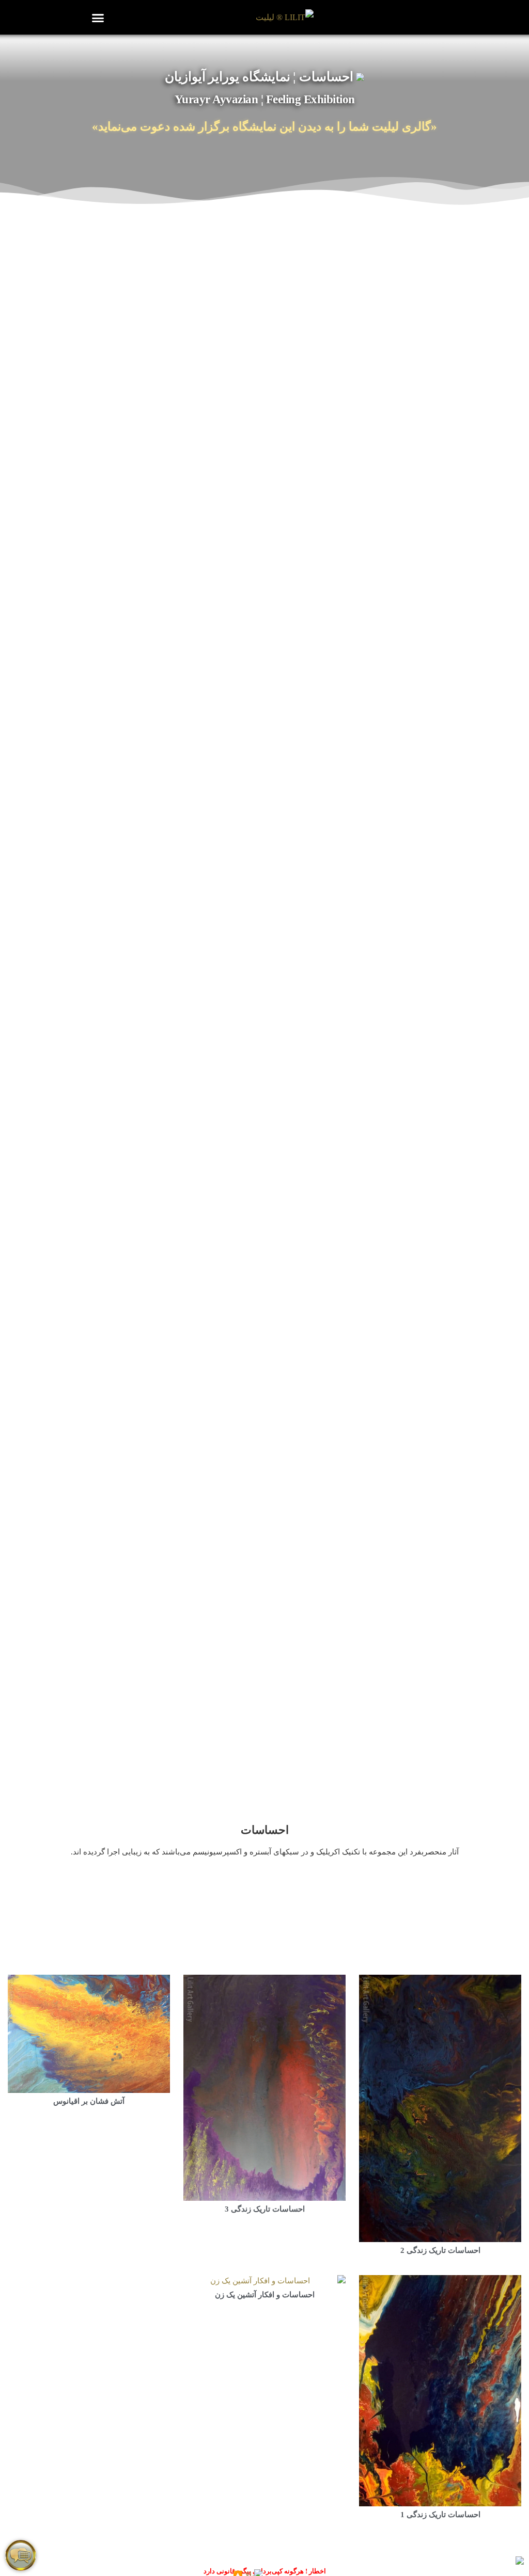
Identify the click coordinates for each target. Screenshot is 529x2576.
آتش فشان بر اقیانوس (89, 2101)
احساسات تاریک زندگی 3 (265, 2209)
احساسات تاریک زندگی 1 (440, 2515)
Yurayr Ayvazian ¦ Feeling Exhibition (265, 99)
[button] (98, 18)
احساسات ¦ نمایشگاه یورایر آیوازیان (261, 77)
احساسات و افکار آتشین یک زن (265, 2295)
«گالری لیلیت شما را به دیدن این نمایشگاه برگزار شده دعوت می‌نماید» (264, 127)
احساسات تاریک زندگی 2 (440, 2250)
